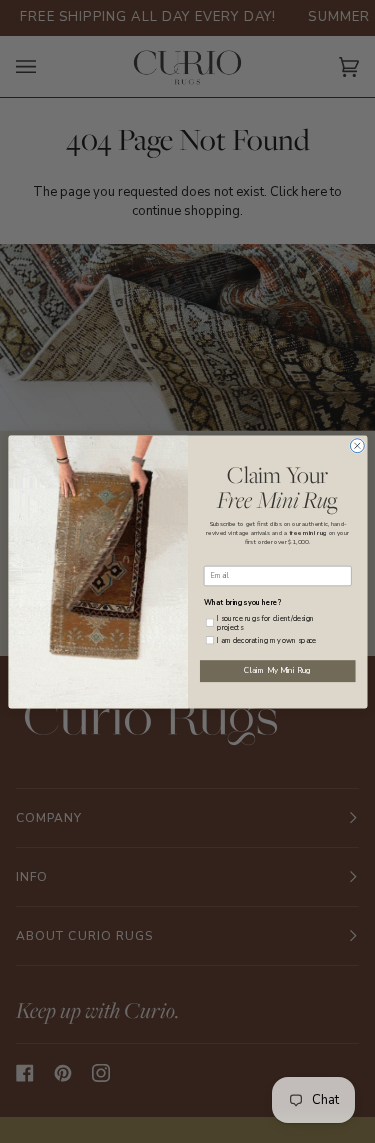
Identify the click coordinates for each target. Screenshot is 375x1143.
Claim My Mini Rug (277, 670)
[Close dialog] (357, 445)
